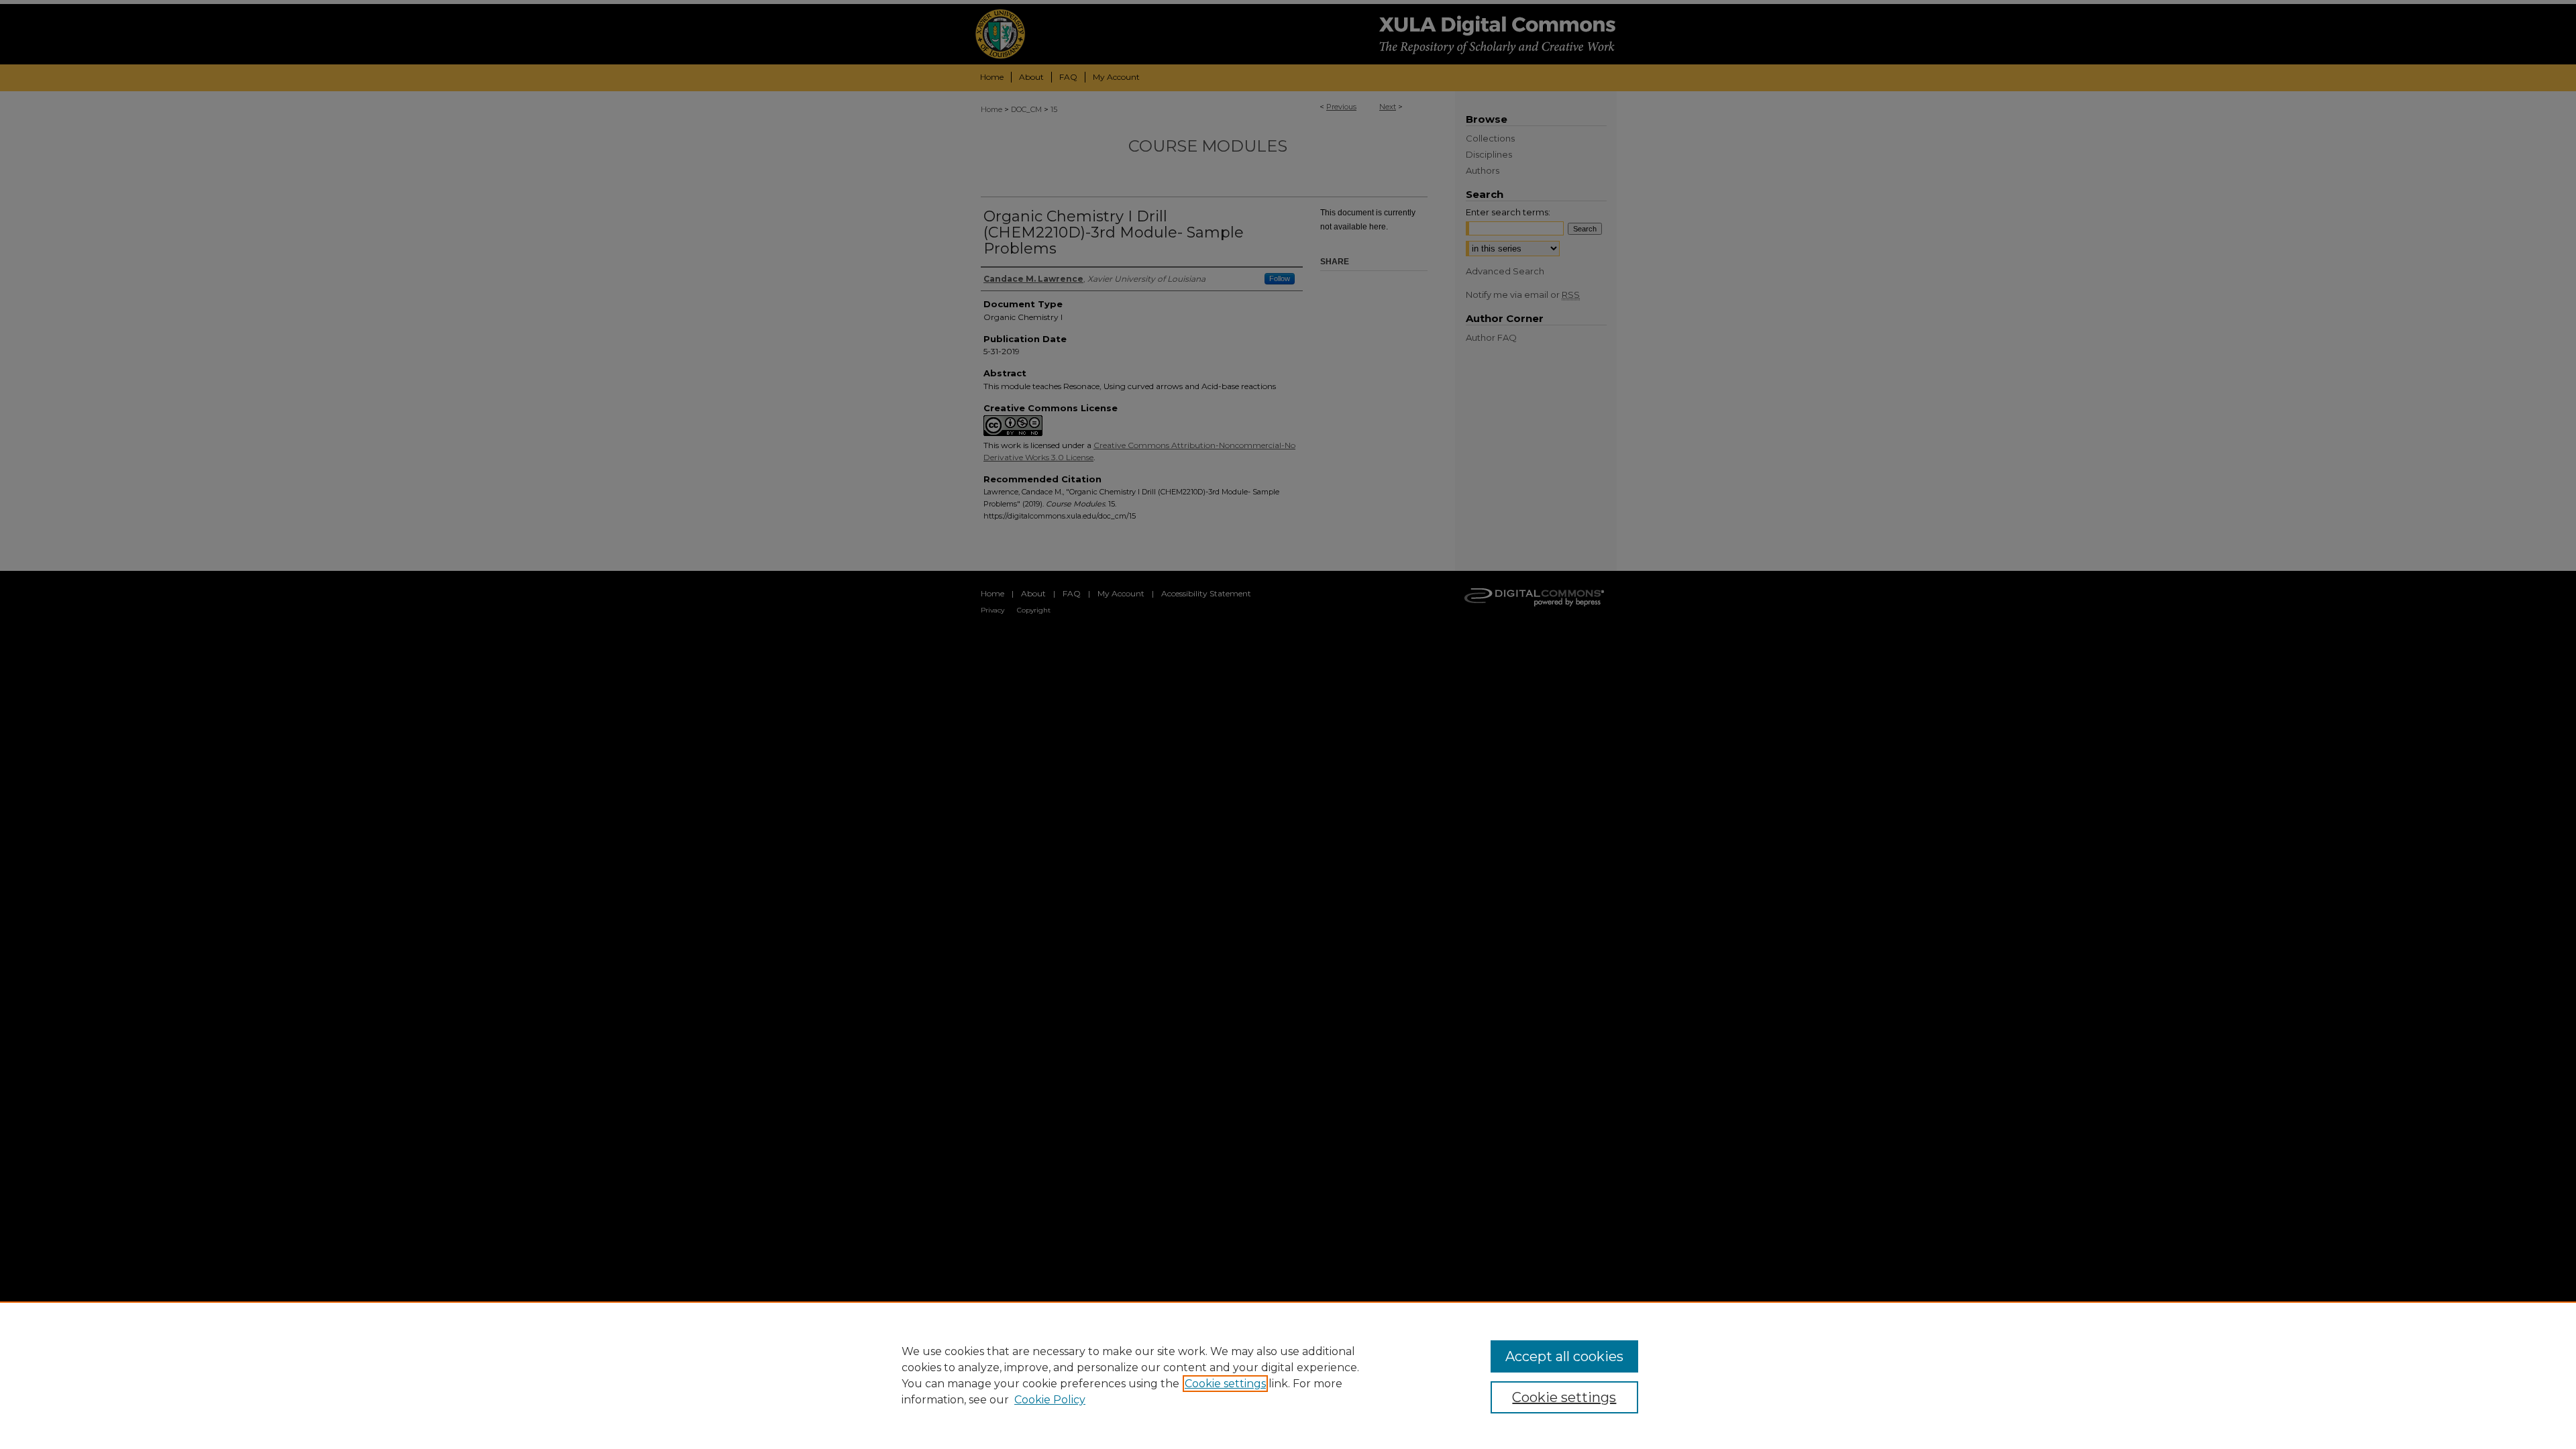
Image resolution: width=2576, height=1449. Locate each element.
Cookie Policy (1050, 1400)
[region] (1288, 1375)
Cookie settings (1225, 1384)
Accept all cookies (1564, 1356)
